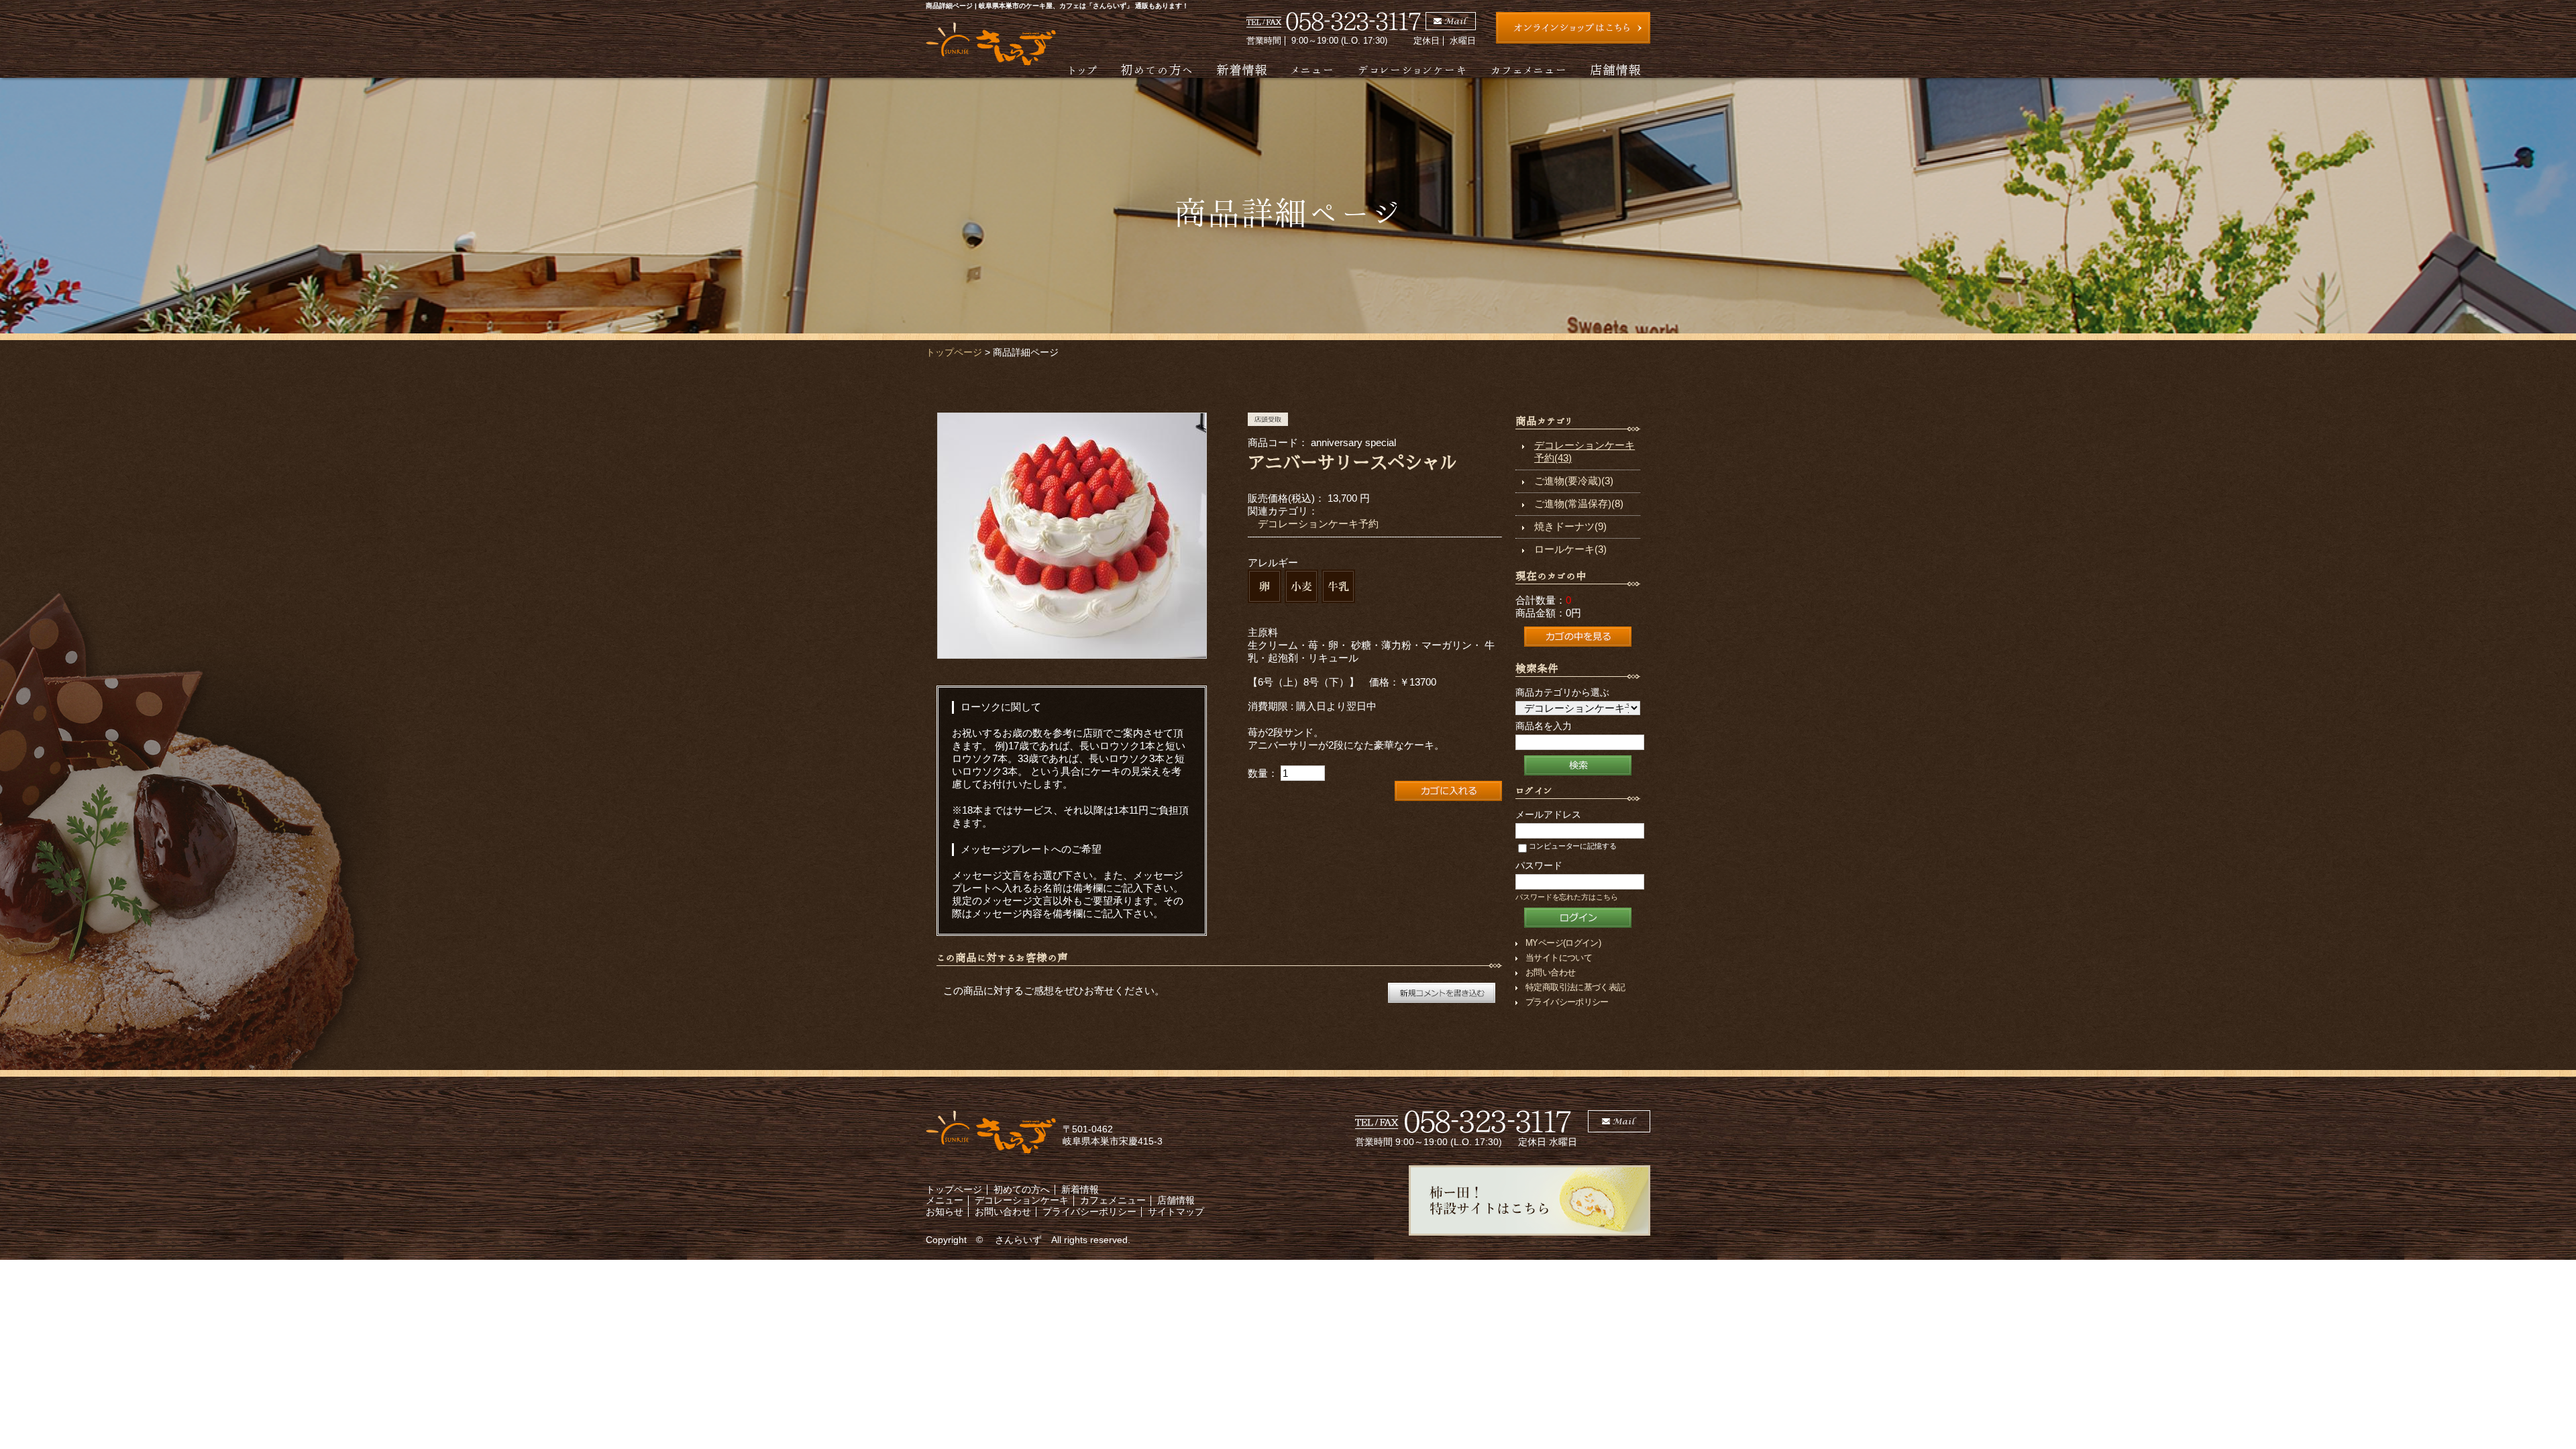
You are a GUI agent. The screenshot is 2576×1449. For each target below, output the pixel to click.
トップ (1083, 69)
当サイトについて (1559, 958)
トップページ (954, 352)
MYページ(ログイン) (1563, 943)
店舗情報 (1615, 69)
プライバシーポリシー (1567, 1002)
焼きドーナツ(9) (1570, 526)
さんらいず (1018, 1240)
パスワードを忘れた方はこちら (1567, 897)
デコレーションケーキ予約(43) (1585, 451)
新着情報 (1242, 69)
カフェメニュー (1528, 69)
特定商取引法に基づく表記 (1575, 987)
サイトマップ (1176, 1212)
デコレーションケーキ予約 (1318, 524)
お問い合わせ (1550, 972)
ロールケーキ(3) (1570, 549)
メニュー (1312, 69)
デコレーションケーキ (1412, 69)
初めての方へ (1157, 69)
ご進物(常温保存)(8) (1579, 503)
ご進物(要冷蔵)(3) (1574, 481)
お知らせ (945, 1212)
